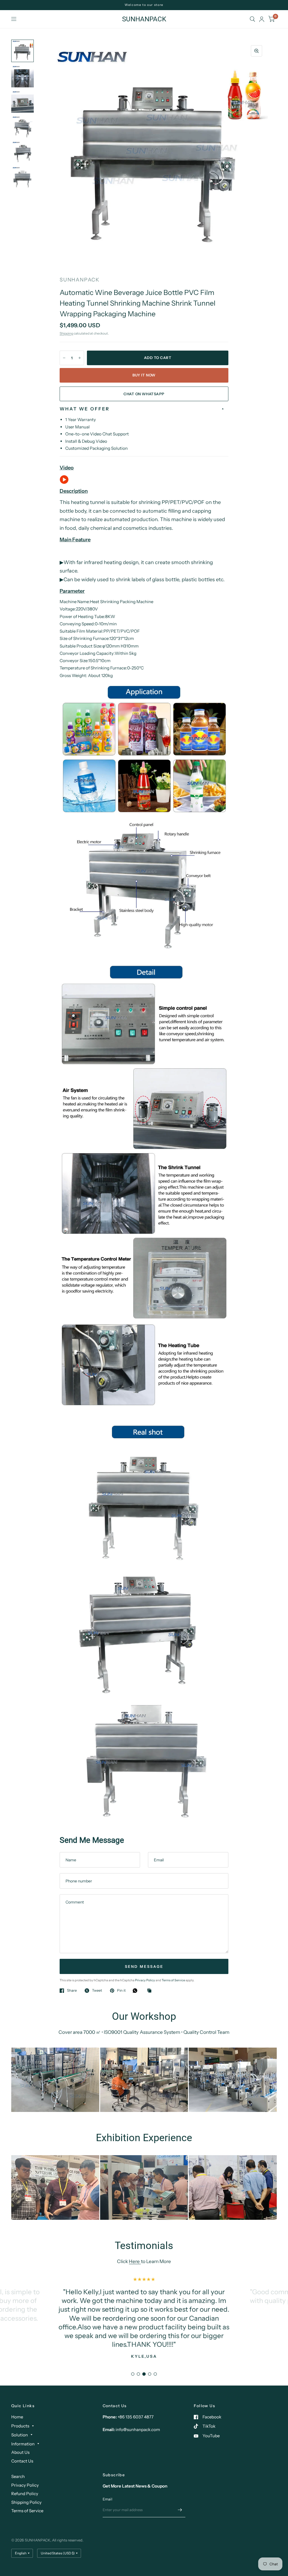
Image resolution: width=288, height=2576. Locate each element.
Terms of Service (174, 1980)
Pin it (121, 1991)
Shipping (66, 333)
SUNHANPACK (144, 19)
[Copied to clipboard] (151, 1991)
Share (72, 1991)
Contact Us (22, 2461)
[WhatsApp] (136, 1991)
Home (17, 2417)
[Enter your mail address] (180, 2510)
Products (20, 2426)
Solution (20, 2435)
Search (18, 2476)
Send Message (144, 1966)
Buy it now (144, 375)
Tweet (97, 1991)
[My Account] (262, 19)
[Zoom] (256, 51)
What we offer (85, 409)
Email (107, 2499)
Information (23, 2444)
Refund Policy (25, 2494)
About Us (20, 2452)
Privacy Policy (145, 1980)
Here (135, 2261)
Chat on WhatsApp (144, 394)
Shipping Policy (26, 2502)
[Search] (252, 19)
